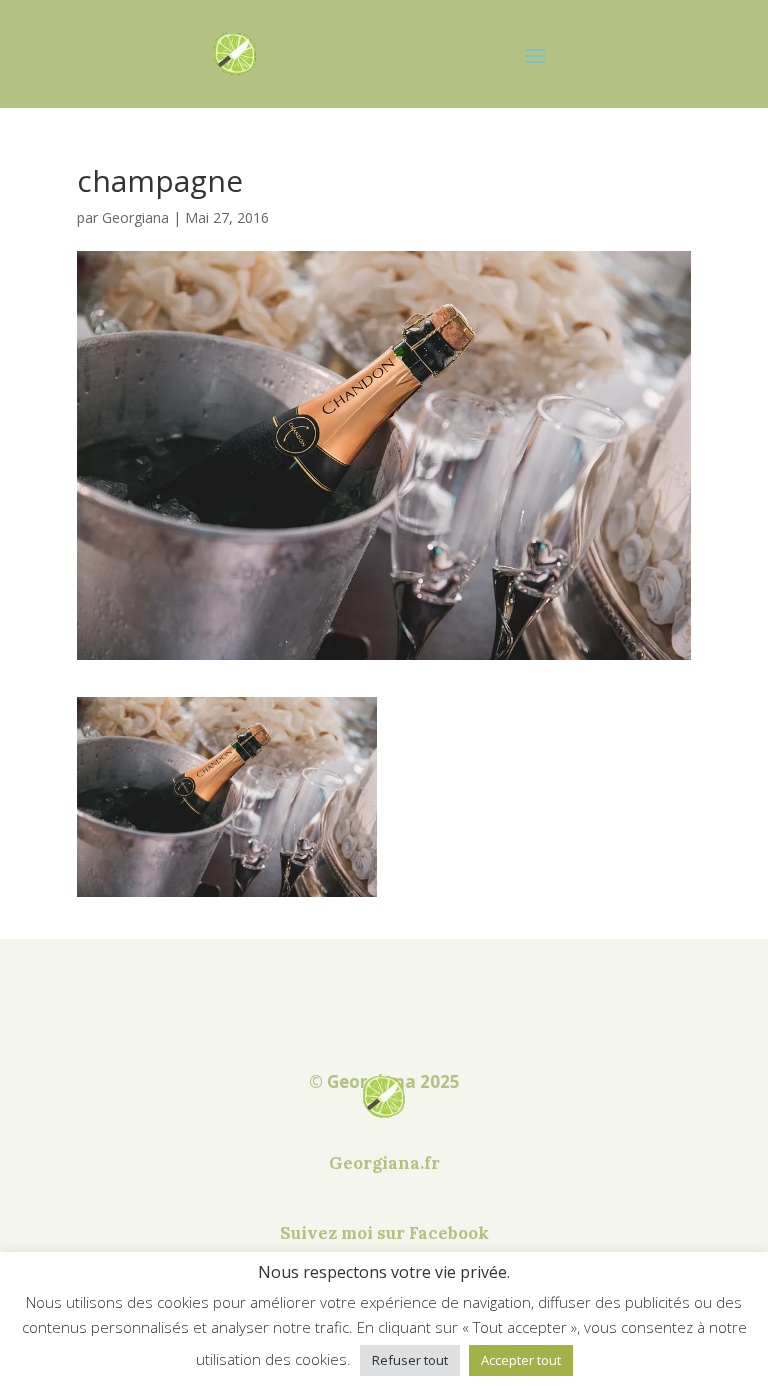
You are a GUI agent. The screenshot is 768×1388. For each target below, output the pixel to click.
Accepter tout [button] (521, 1360)
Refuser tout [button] (410, 1360)
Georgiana (135, 217)
